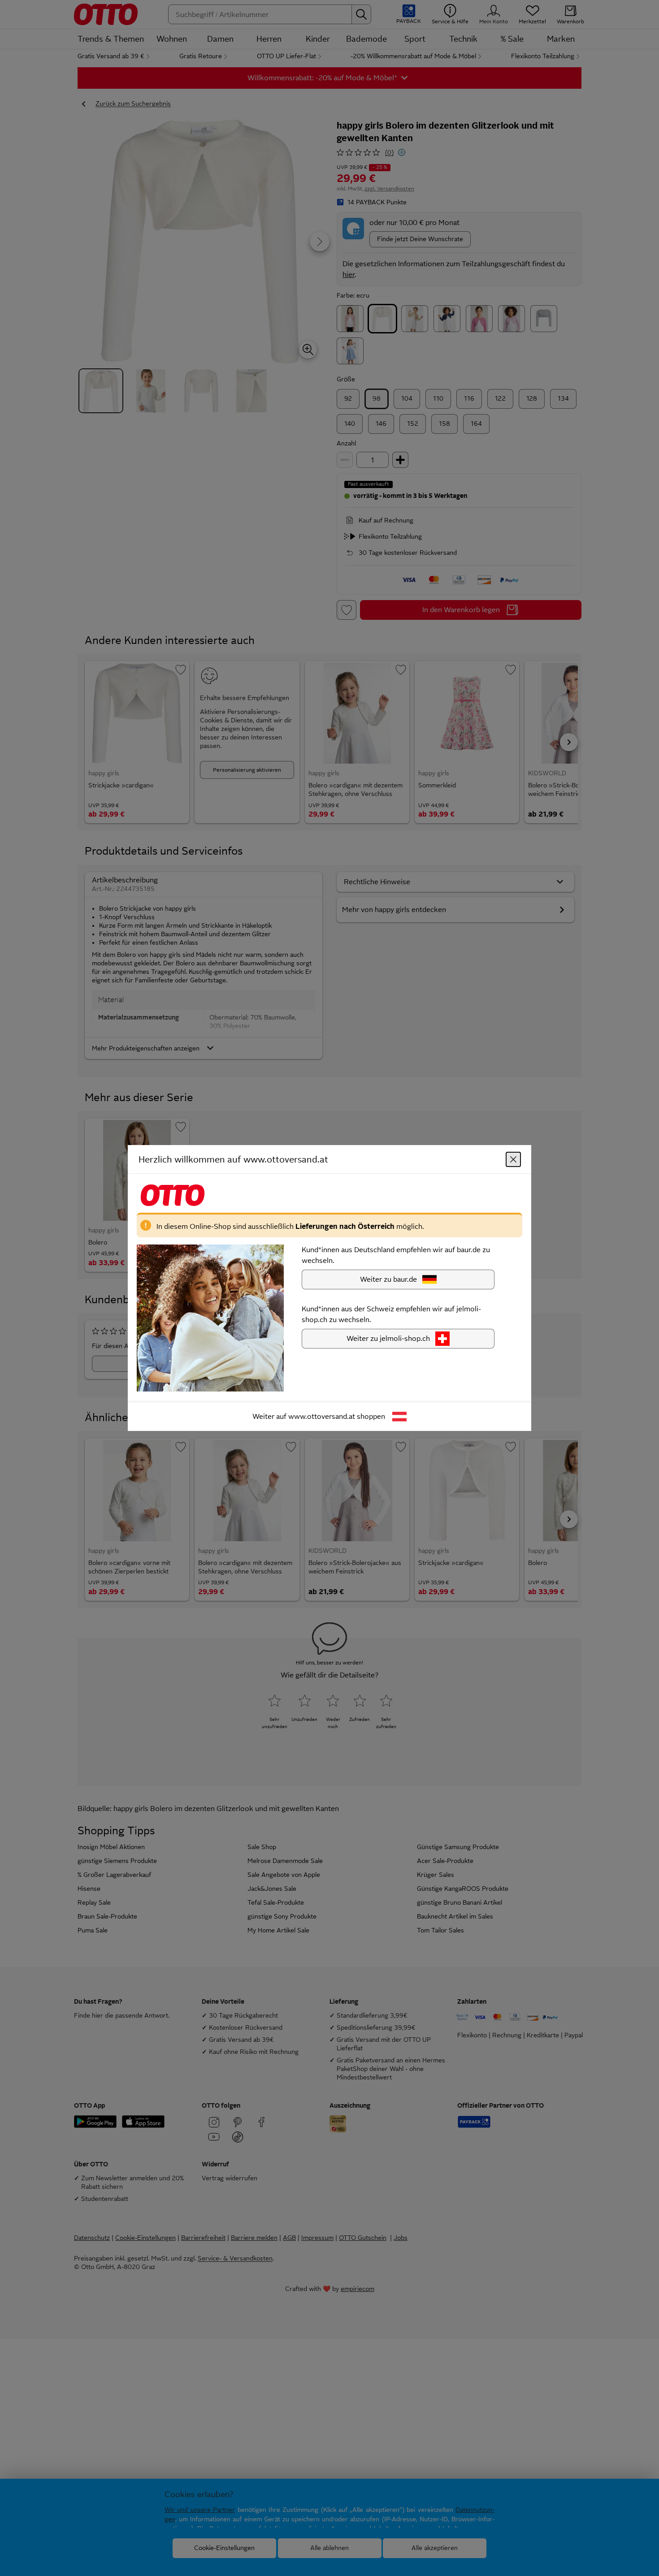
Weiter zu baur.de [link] (388, 1279)
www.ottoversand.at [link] (322, 1416)
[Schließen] (513, 1159)
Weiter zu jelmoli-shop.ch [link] (388, 1338)
